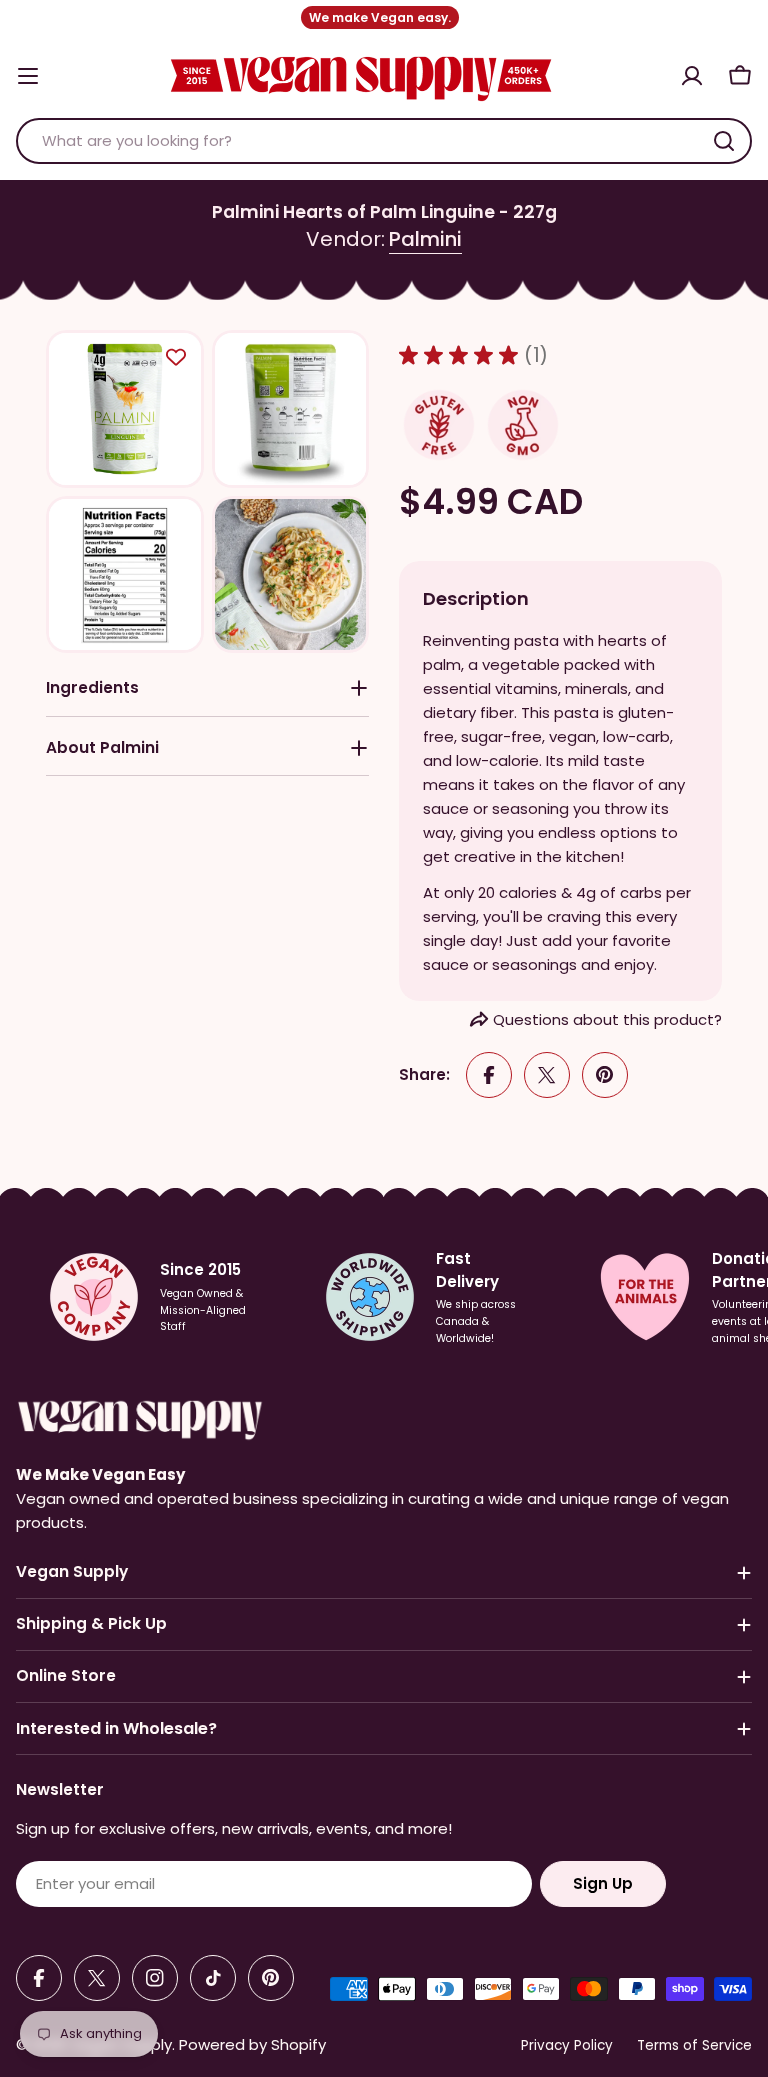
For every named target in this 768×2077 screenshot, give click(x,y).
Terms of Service (694, 2045)
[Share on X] (547, 1075)
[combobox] (384, 141)
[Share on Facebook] (489, 1075)
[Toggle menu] (28, 76)
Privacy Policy (567, 2045)
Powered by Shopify (252, 2044)
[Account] (692, 76)
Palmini (425, 239)
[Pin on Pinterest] (605, 1075)
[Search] (724, 141)
